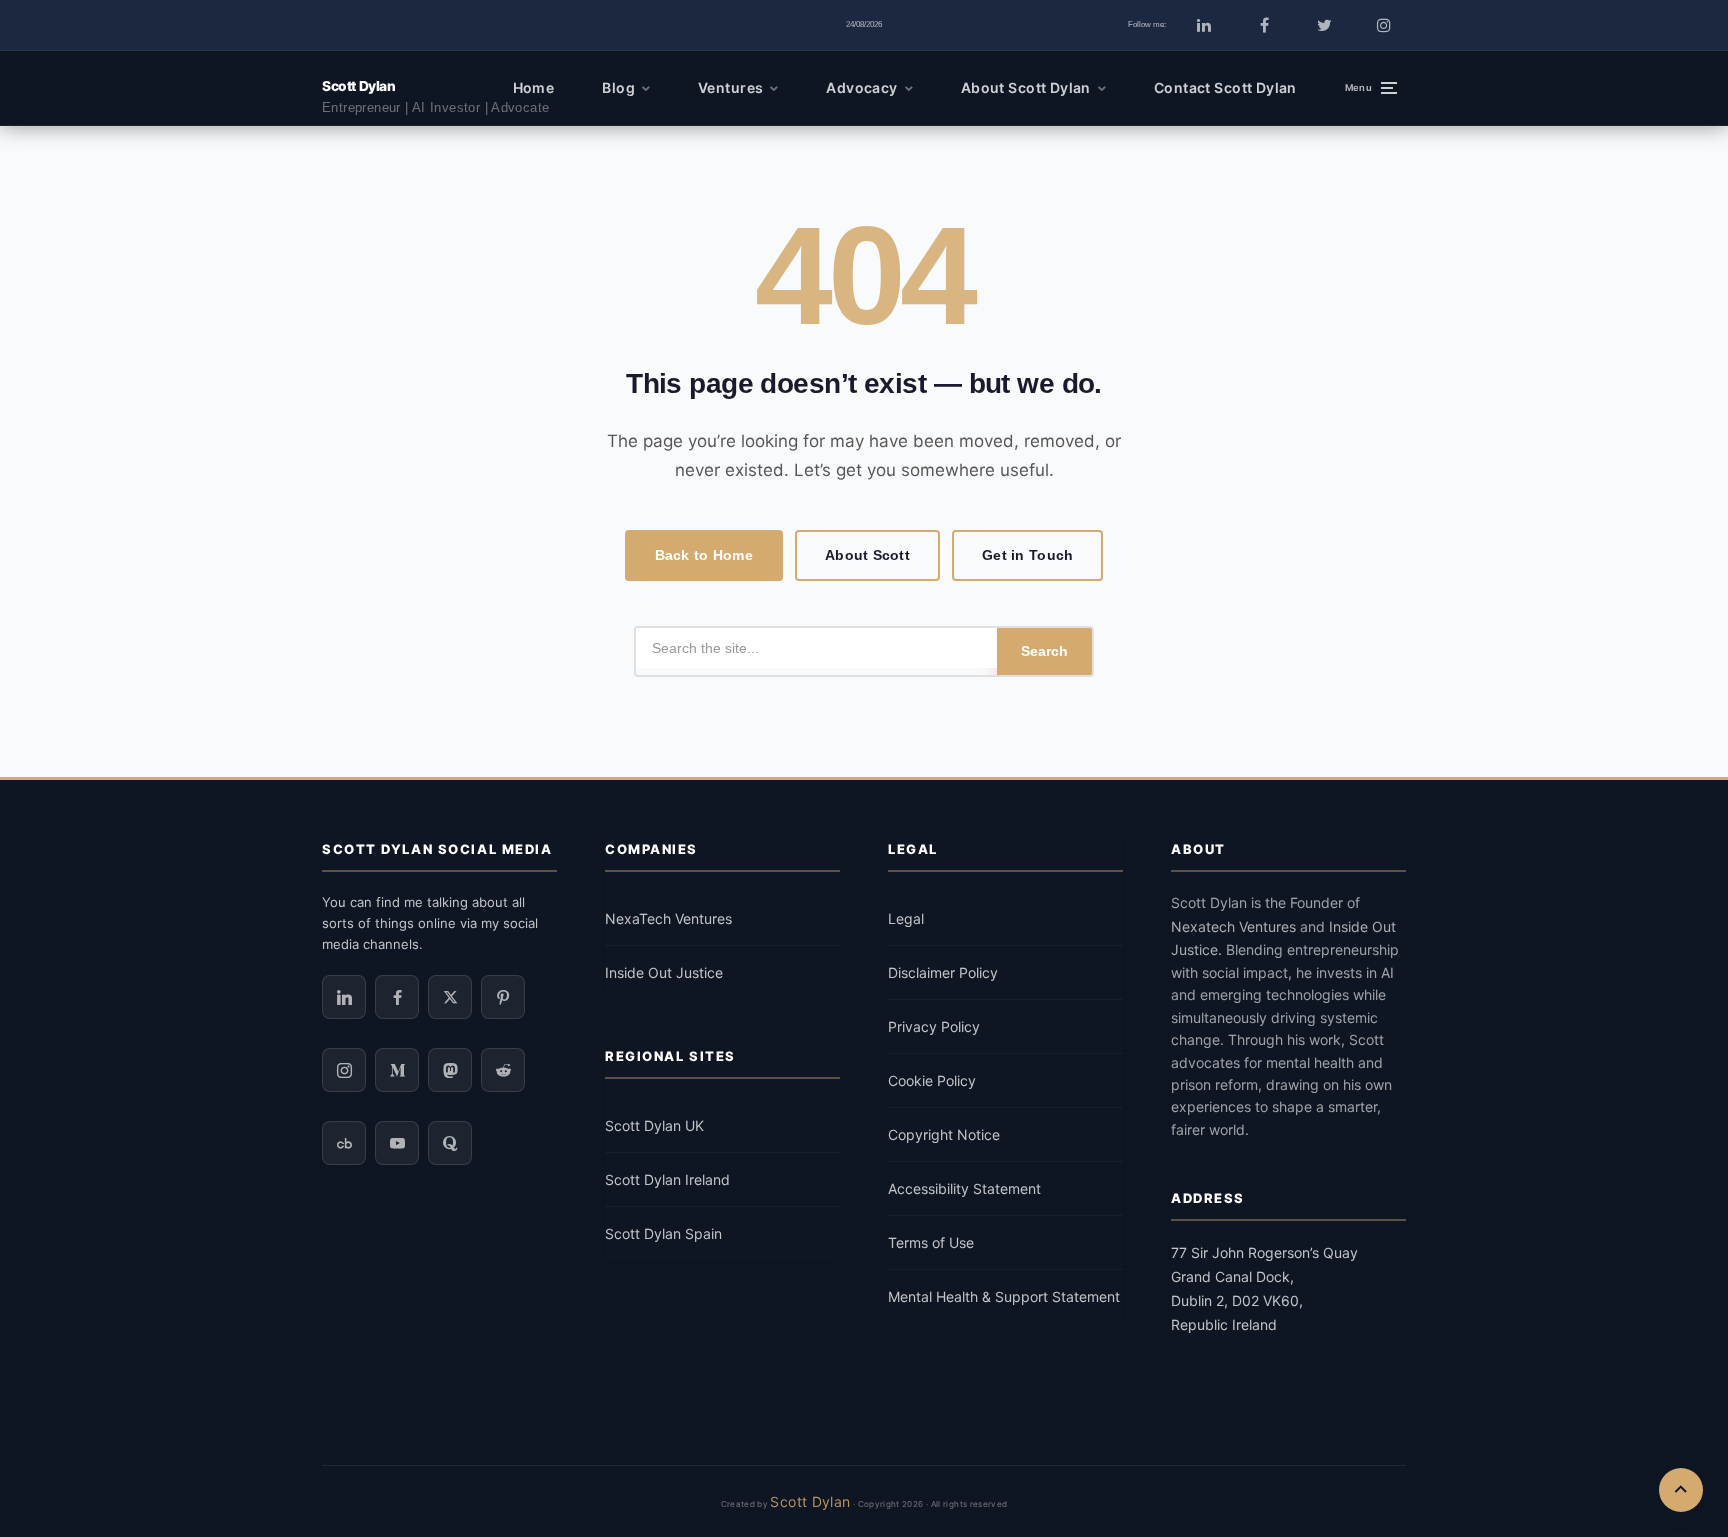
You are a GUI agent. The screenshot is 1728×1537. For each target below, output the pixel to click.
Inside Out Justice (664, 972)
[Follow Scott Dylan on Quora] (450, 1143)
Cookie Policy (932, 1080)
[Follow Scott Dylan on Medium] (397, 1070)
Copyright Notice (944, 1134)
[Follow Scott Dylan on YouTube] (397, 1143)
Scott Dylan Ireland (667, 1179)
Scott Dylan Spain (663, 1233)
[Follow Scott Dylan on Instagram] (1384, 25)
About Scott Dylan (1026, 87)
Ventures (730, 87)
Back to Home (704, 555)
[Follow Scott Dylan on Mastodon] (450, 1070)
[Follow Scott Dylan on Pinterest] (503, 997)
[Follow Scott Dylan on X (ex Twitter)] (450, 997)
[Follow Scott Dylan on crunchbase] (344, 1143)
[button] (1371, 88)
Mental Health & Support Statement (1004, 1296)
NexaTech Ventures (668, 918)
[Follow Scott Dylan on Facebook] (1264, 25)
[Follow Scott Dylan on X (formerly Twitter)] (1324, 25)
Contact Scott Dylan (1225, 87)
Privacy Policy (934, 1026)
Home (534, 87)
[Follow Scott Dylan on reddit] (503, 1070)
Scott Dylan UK (654, 1125)
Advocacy (861, 87)
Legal (906, 918)
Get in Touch (1027, 555)
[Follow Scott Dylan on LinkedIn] (1204, 25)
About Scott (867, 555)
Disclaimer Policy (943, 972)
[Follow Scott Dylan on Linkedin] (344, 997)
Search (1044, 651)
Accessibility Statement (964, 1188)
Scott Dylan (358, 86)
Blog (618, 87)
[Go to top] (1681, 1490)
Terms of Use (931, 1242)
